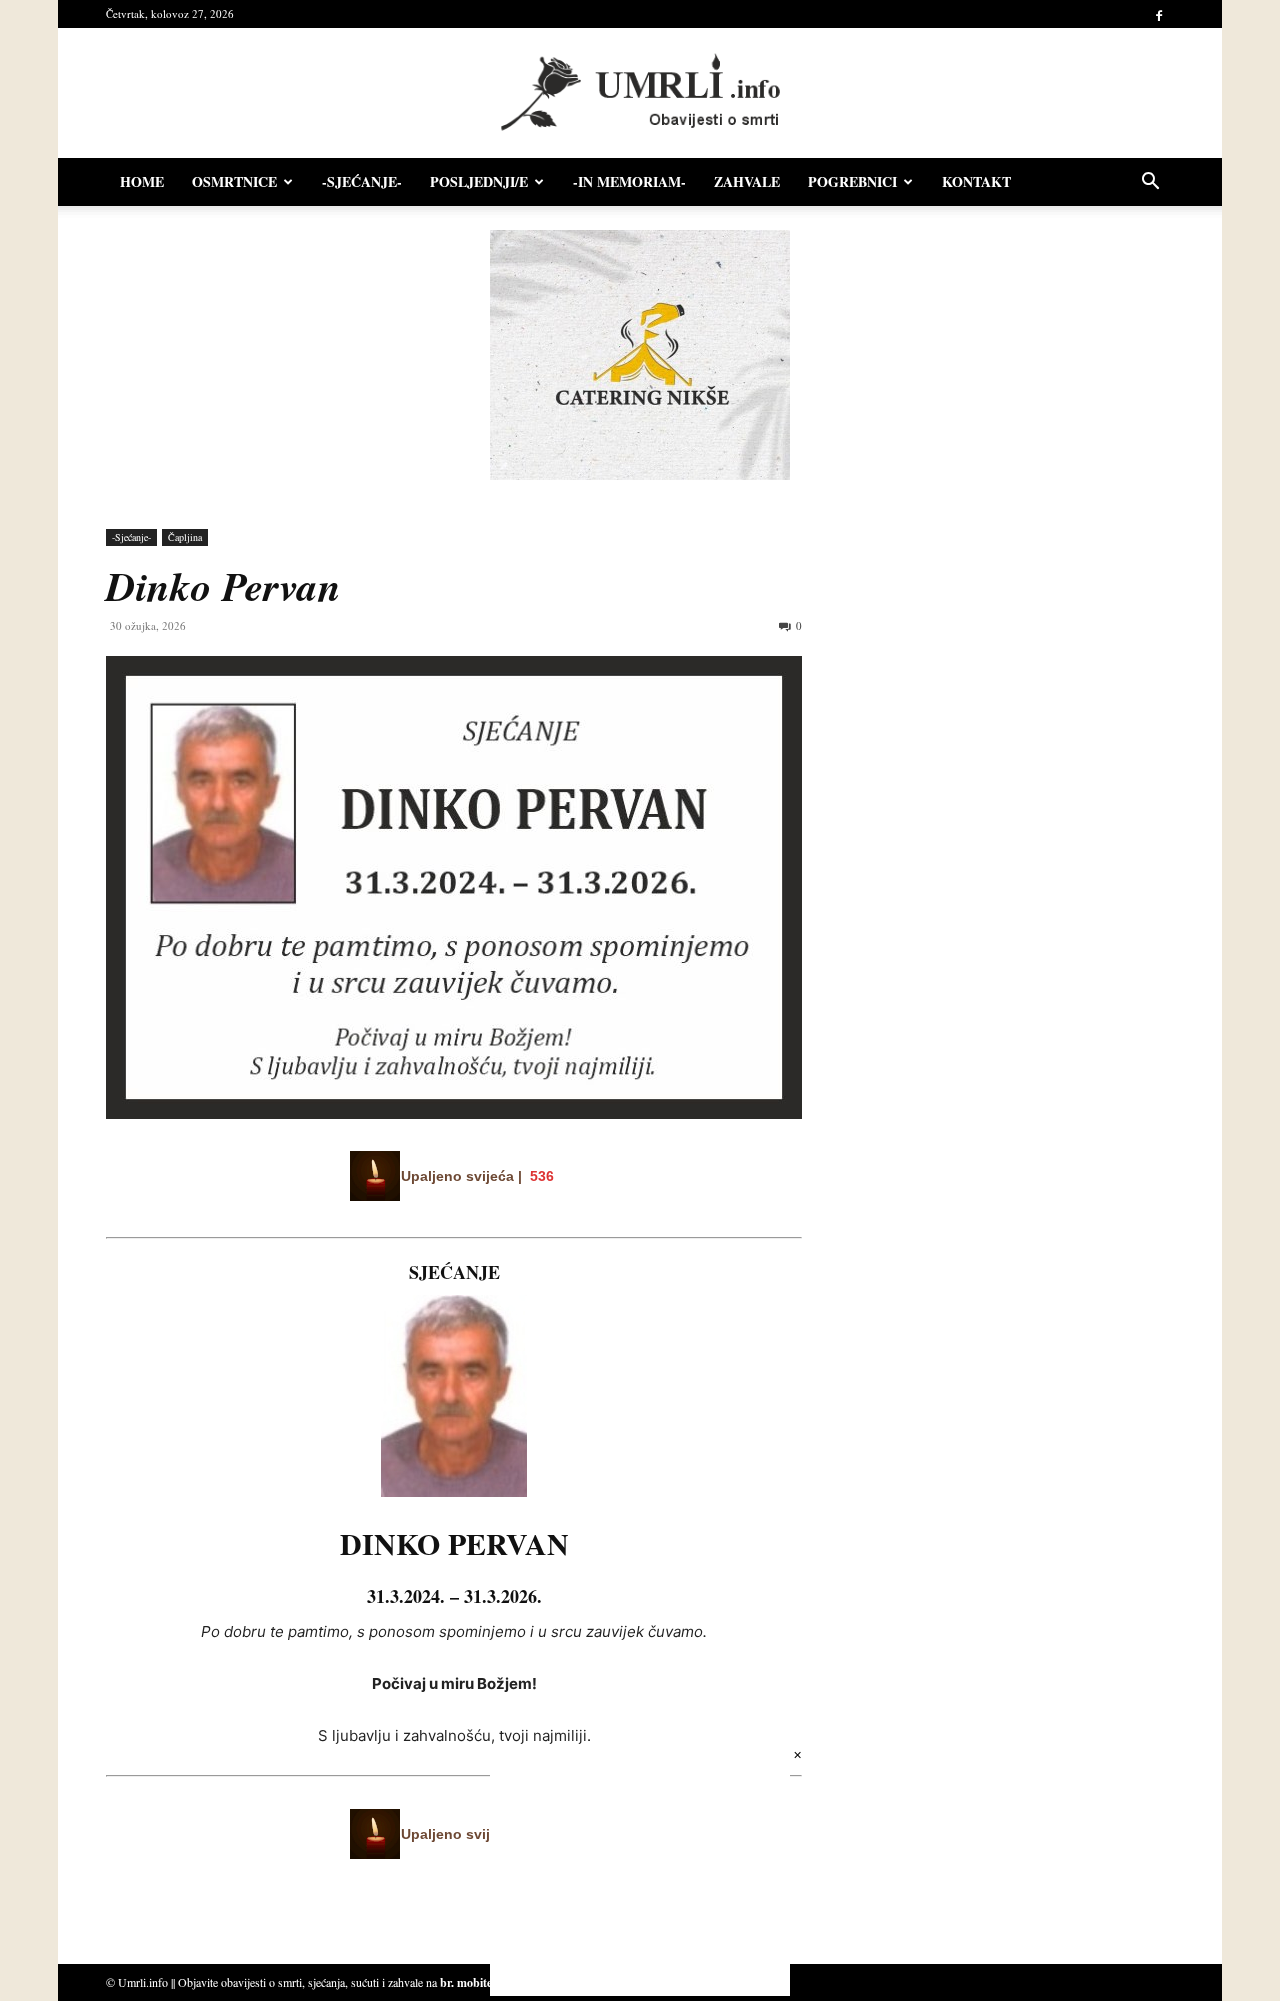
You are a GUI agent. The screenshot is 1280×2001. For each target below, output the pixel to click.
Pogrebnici (852, 181)
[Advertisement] (1000, 734)
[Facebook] (1159, 14)
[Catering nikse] (640, 474)
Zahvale (747, 181)
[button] (1150, 183)
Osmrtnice (234, 181)
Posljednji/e (479, 181)
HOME (142, 181)
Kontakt (976, 181)
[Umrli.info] (640, 93)
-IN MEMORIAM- (629, 181)
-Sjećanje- (362, 181)
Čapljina (185, 537)
